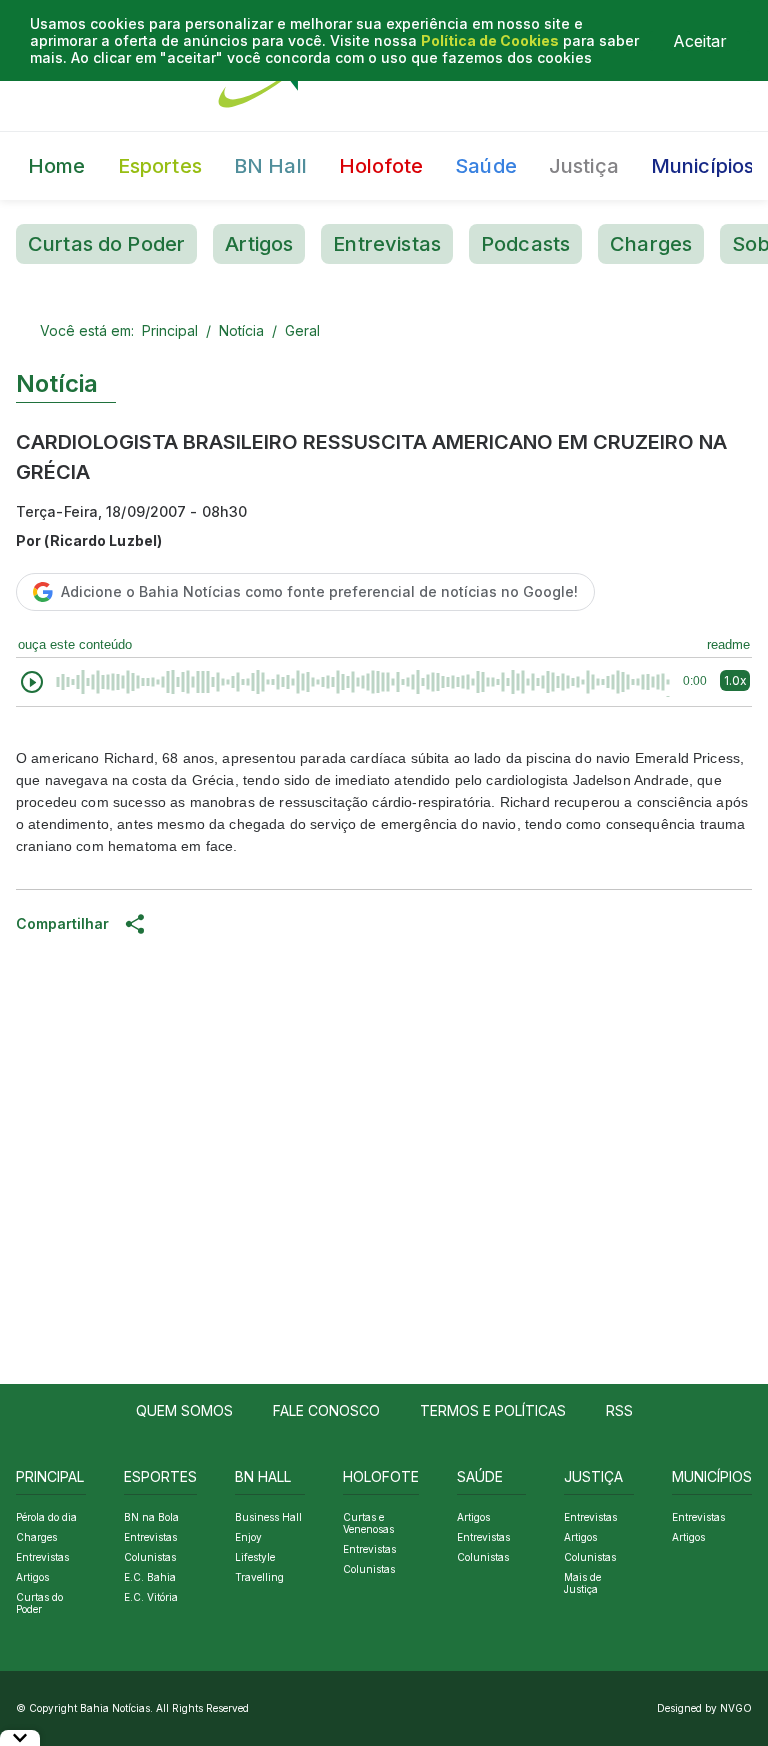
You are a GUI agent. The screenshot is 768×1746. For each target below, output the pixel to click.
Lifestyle (255, 1557)
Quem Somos (184, 1410)
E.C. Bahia (150, 1577)
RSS (619, 1410)
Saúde (486, 166)
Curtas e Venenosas (368, 1523)
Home (57, 166)
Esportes (160, 166)
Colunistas (150, 1557)
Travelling (259, 1577)
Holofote (381, 166)
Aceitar (700, 41)
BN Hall (270, 166)
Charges (651, 244)
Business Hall (268, 1517)
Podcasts (525, 244)
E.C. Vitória (151, 1597)
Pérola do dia (46, 1517)
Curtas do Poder (106, 244)
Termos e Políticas (493, 1410)
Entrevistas (387, 244)
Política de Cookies (490, 40)
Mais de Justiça (582, 1583)
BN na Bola (151, 1517)
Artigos (259, 244)
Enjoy (248, 1537)
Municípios (703, 166)
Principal (170, 330)
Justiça (584, 166)
